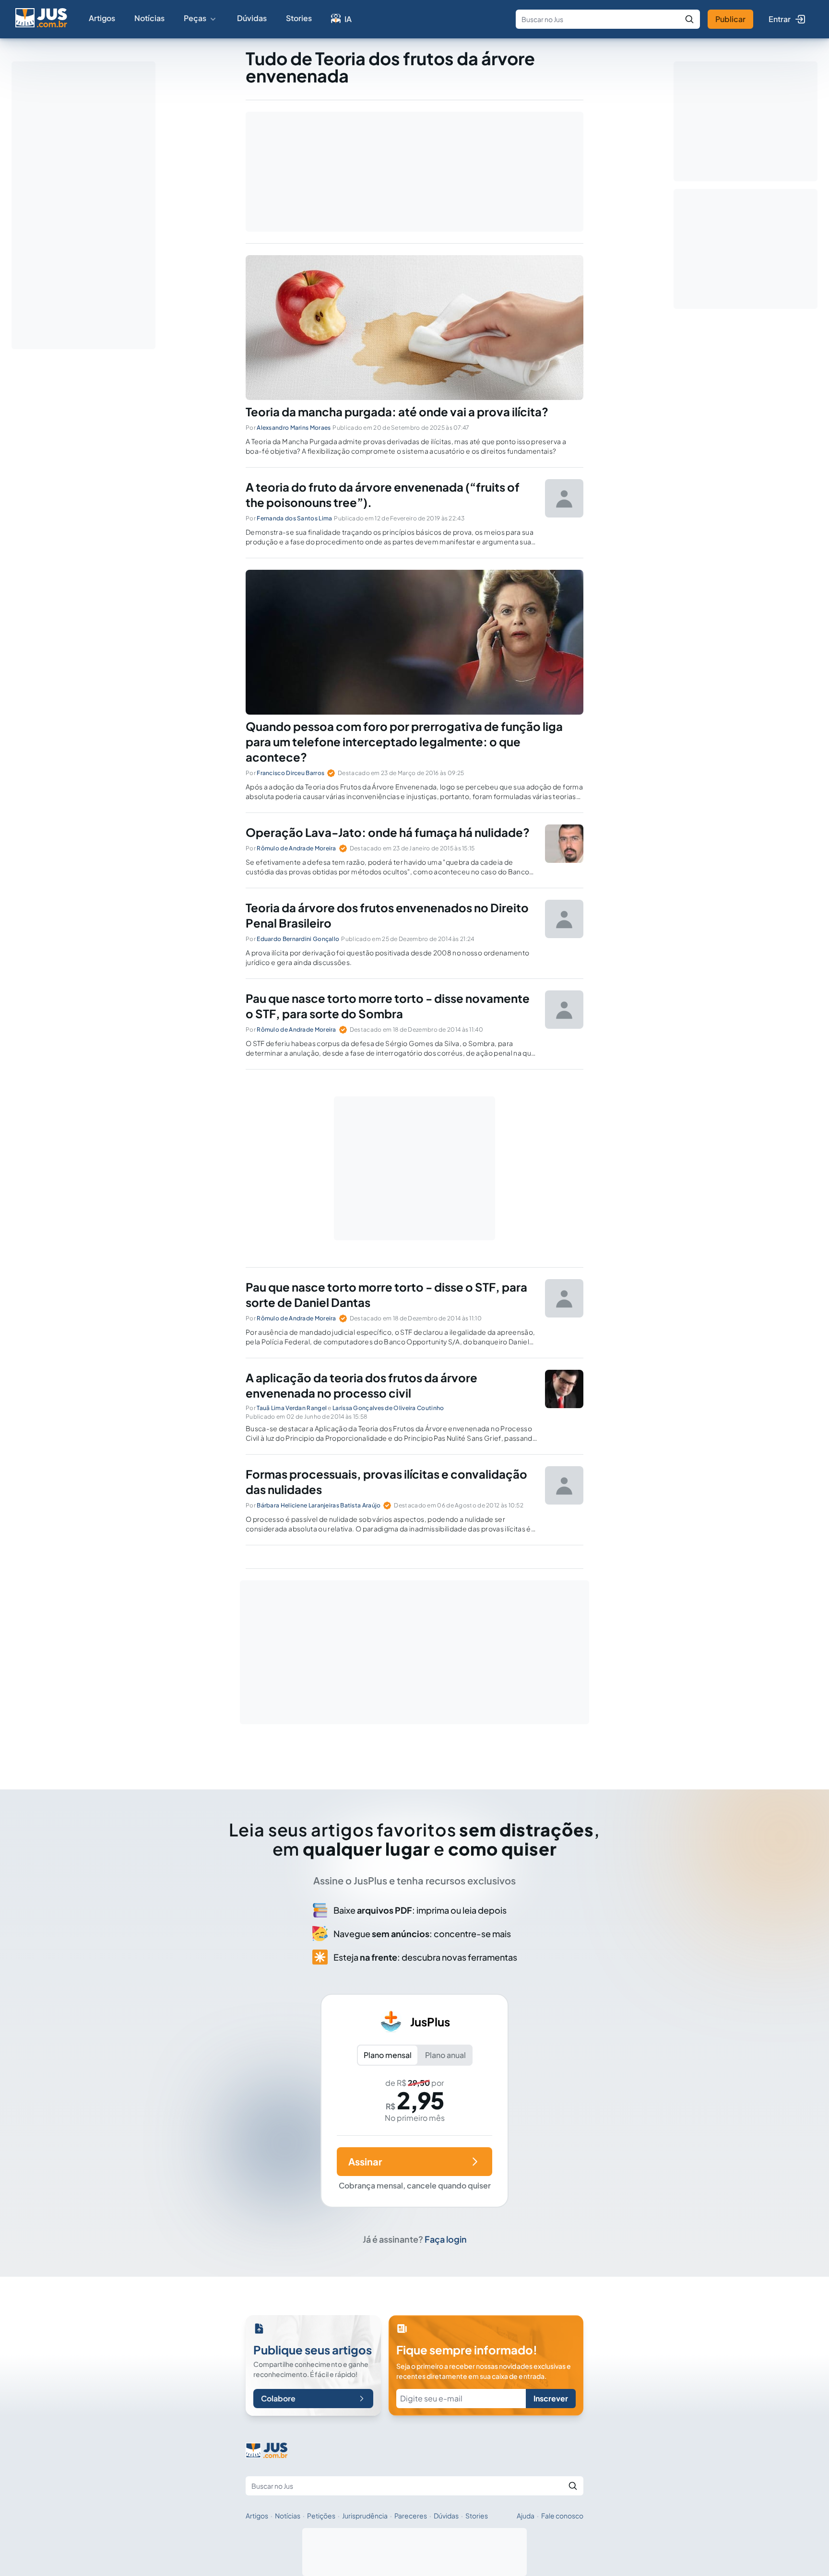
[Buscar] (689, 19)
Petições (321, 2516)
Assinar (365, 2161)
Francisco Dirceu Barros (290, 773)
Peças (195, 18)
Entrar (780, 19)
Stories (299, 18)
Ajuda (526, 2516)
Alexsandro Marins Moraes (294, 428)
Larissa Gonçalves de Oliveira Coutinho (388, 1408)
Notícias (149, 18)
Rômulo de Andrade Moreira (296, 848)
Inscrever (551, 2398)
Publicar (730, 19)
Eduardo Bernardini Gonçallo (298, 939)
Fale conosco (562, 2516)
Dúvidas (252, 18)
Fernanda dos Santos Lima (294, 518)
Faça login (446, 2239)
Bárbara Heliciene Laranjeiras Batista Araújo (319, 1505)
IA (348, 19)
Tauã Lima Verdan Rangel (292, 1408)
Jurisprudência (365, 2516)
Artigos (102, 18)
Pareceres (411, 2516)
